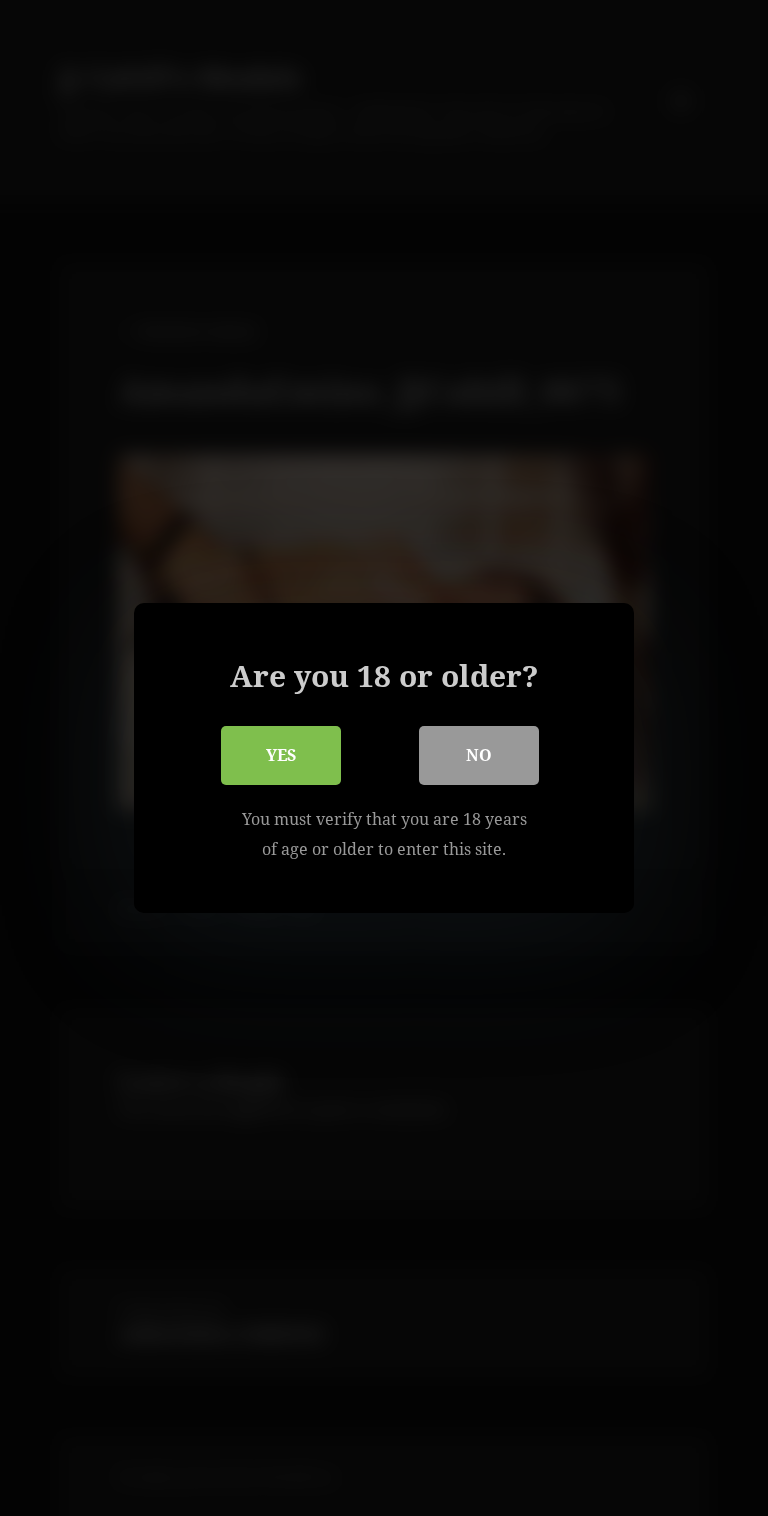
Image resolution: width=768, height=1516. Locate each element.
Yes (281, 755)
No (479, 755)
